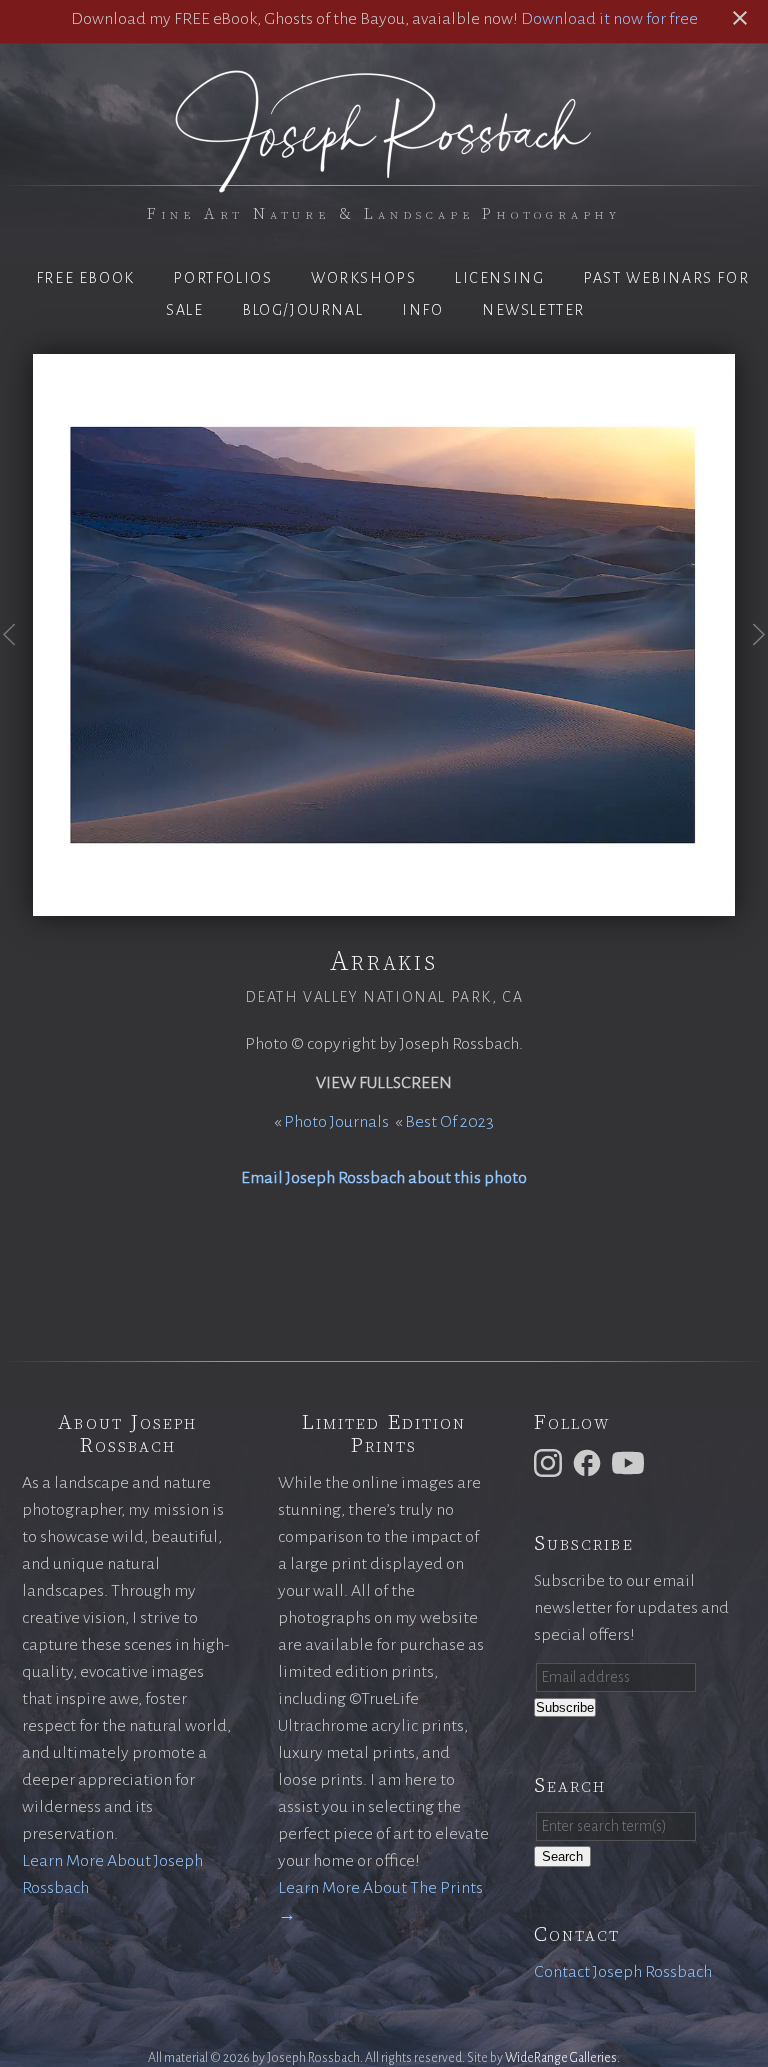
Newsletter (533, 310)
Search (562, 1856)
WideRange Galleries (561, 2058)
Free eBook (85, 278)
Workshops (363, 278)
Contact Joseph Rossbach (623, 1972)
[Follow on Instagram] (551, 1462)
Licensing (499, 278)
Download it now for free (609, 19)
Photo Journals (336, 1122)
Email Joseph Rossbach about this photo (384, 1178)
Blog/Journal (302, 310)
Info (422, 310)
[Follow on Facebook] (590, 1462)
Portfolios (222, 278)
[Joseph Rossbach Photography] (384, 181)
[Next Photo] (751, 661)
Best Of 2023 (449, 1122)
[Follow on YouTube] (631, 1462)
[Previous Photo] (16, 661)
